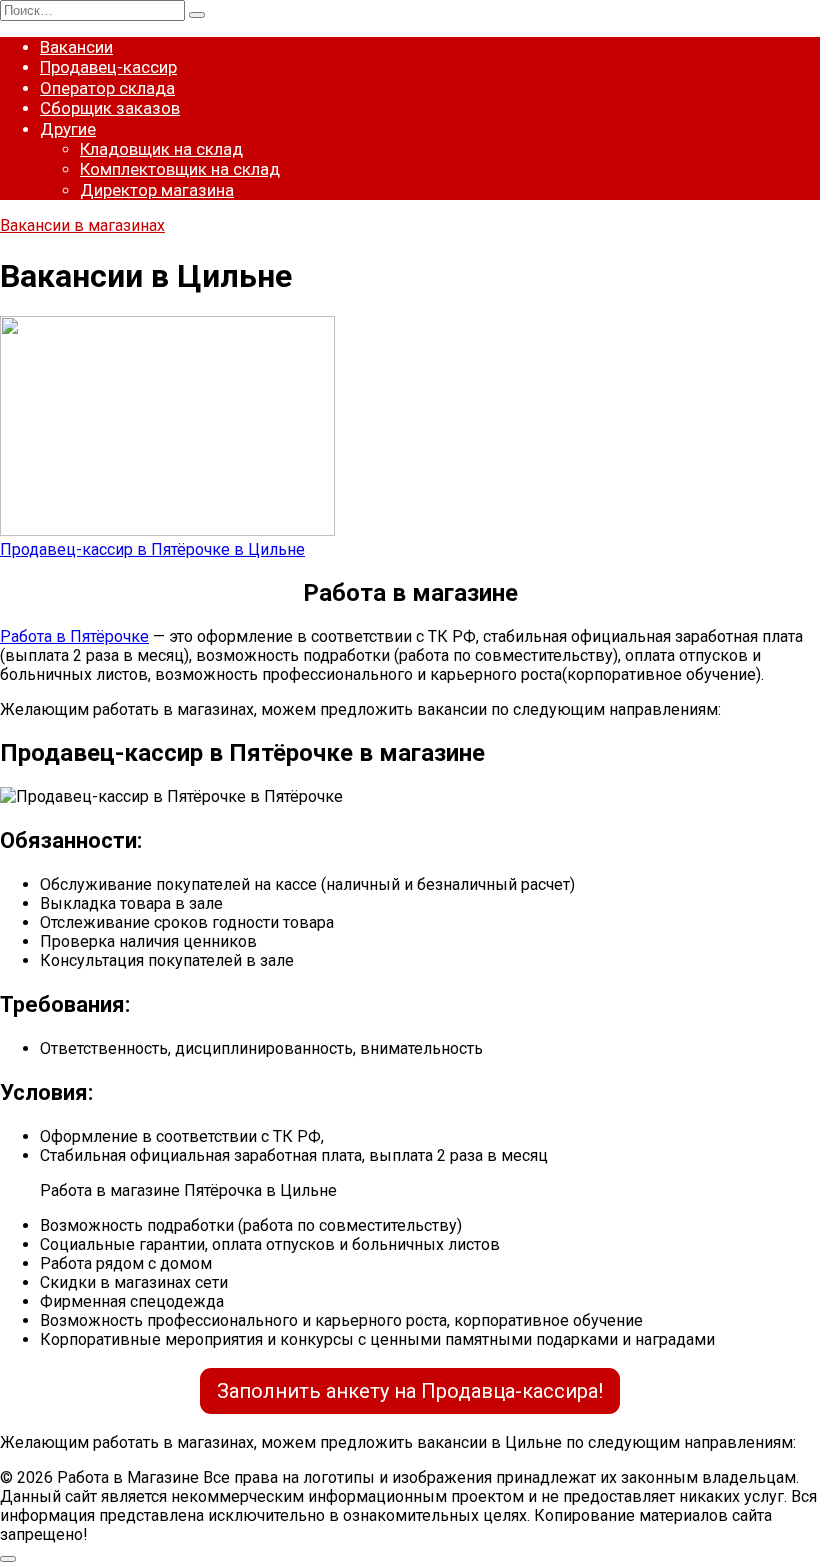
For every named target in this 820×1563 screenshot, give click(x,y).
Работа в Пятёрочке (74, 636)
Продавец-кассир (108, 67)
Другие (68, 129)
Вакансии (76, 47)
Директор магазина (157, 190)
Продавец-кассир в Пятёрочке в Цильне (152, 549)
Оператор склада (107, 88)
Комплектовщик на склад (180, 169)
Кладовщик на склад (161, 149)
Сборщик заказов (110, 108)
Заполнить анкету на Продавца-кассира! (410, 1391)
